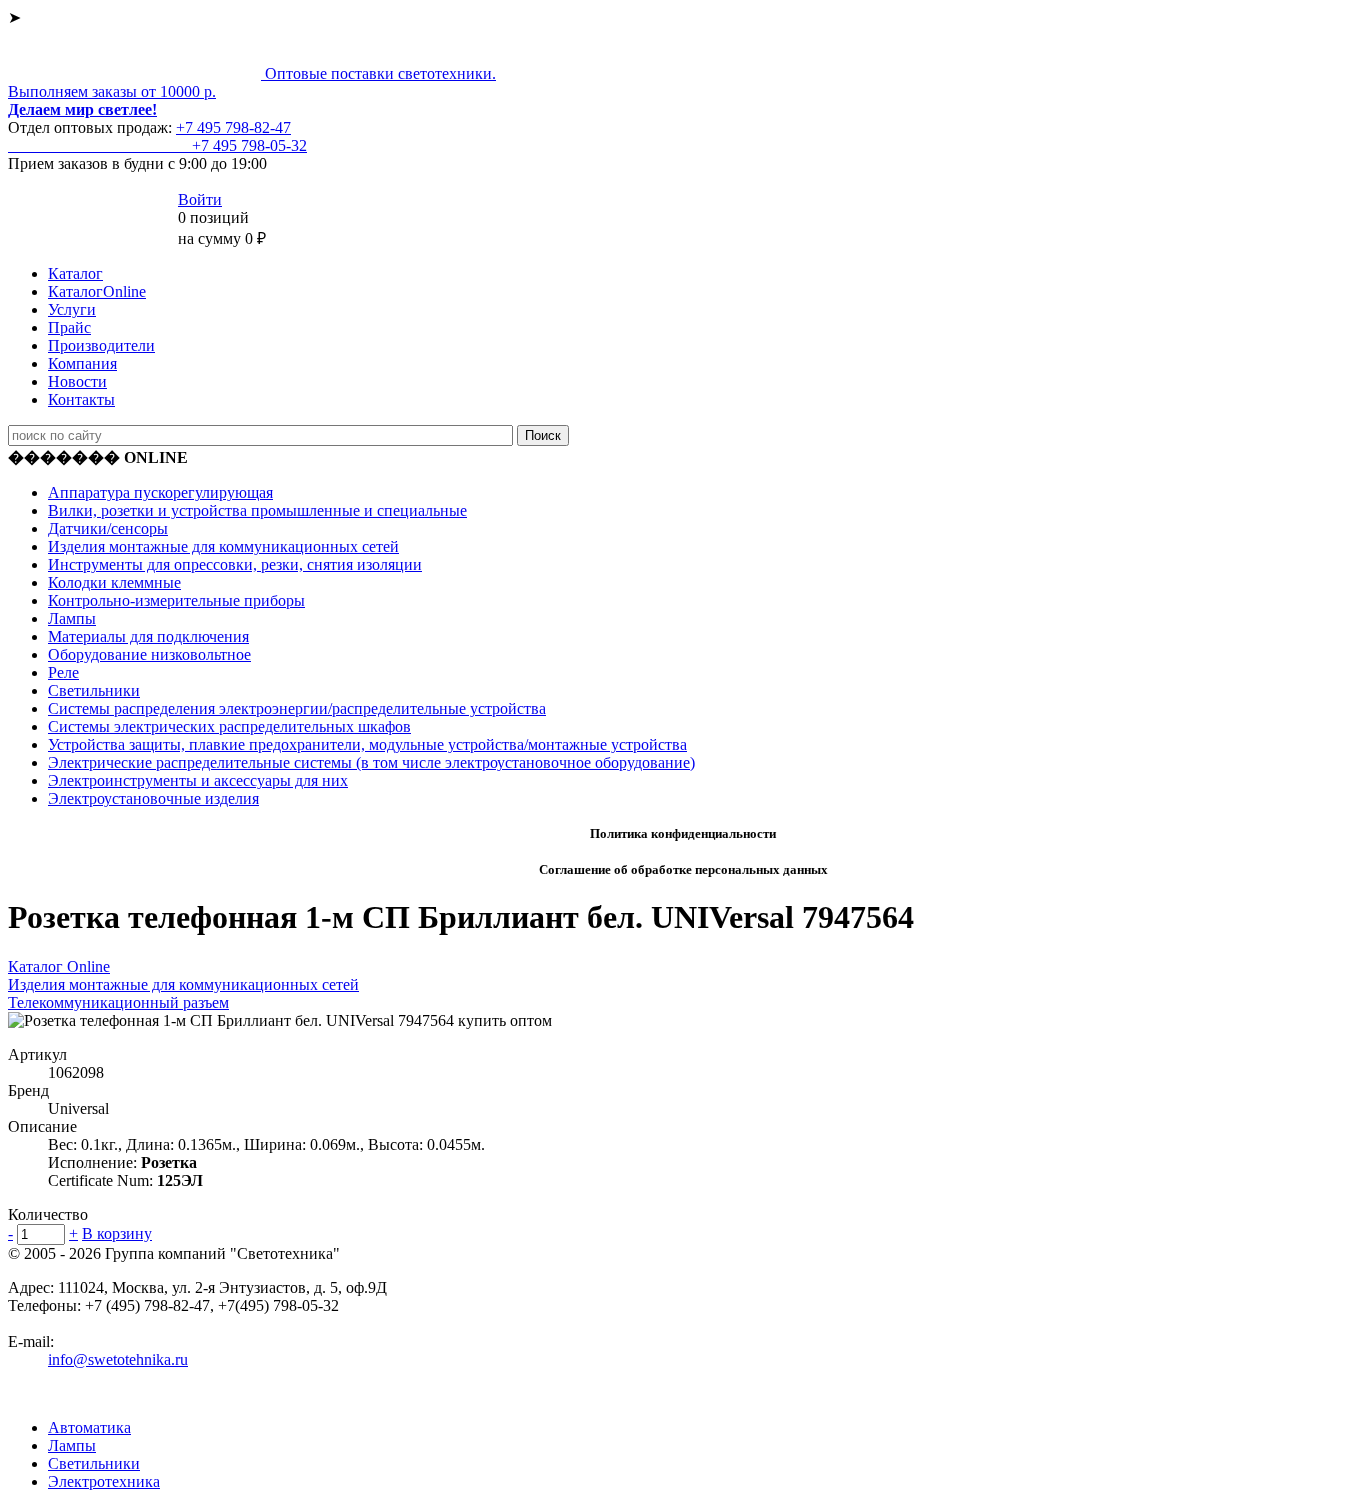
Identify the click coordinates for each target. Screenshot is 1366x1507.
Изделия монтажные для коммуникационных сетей (223, 546)
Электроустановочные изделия (153, 798)
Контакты (81, 399)
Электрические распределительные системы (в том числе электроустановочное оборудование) (371, 762)
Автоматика (89, 1427)
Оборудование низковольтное (149, 654)
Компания (82, 363)
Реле (63, 672)
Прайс (69, 327)
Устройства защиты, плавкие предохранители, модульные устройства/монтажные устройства (367, 744)
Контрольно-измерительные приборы (176, 600)
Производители (101, 345)
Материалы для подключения (148, 636)
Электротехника (104, 1481)
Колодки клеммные (114, 582)
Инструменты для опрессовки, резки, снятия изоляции (235, 564)
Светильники (94, 690)
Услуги (72, 309)
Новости (77, 381)
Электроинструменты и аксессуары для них (198, 780)
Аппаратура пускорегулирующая (160, 492)
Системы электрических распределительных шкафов (229, 726)
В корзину (117, 1233)
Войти (200, 199)
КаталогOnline (97, 291)
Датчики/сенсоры (108, 528)
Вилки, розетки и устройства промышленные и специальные (257, 510)
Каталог (75, 273)
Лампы (72, 618)
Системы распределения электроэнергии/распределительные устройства (297, 708)
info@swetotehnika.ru (118, 1359)
